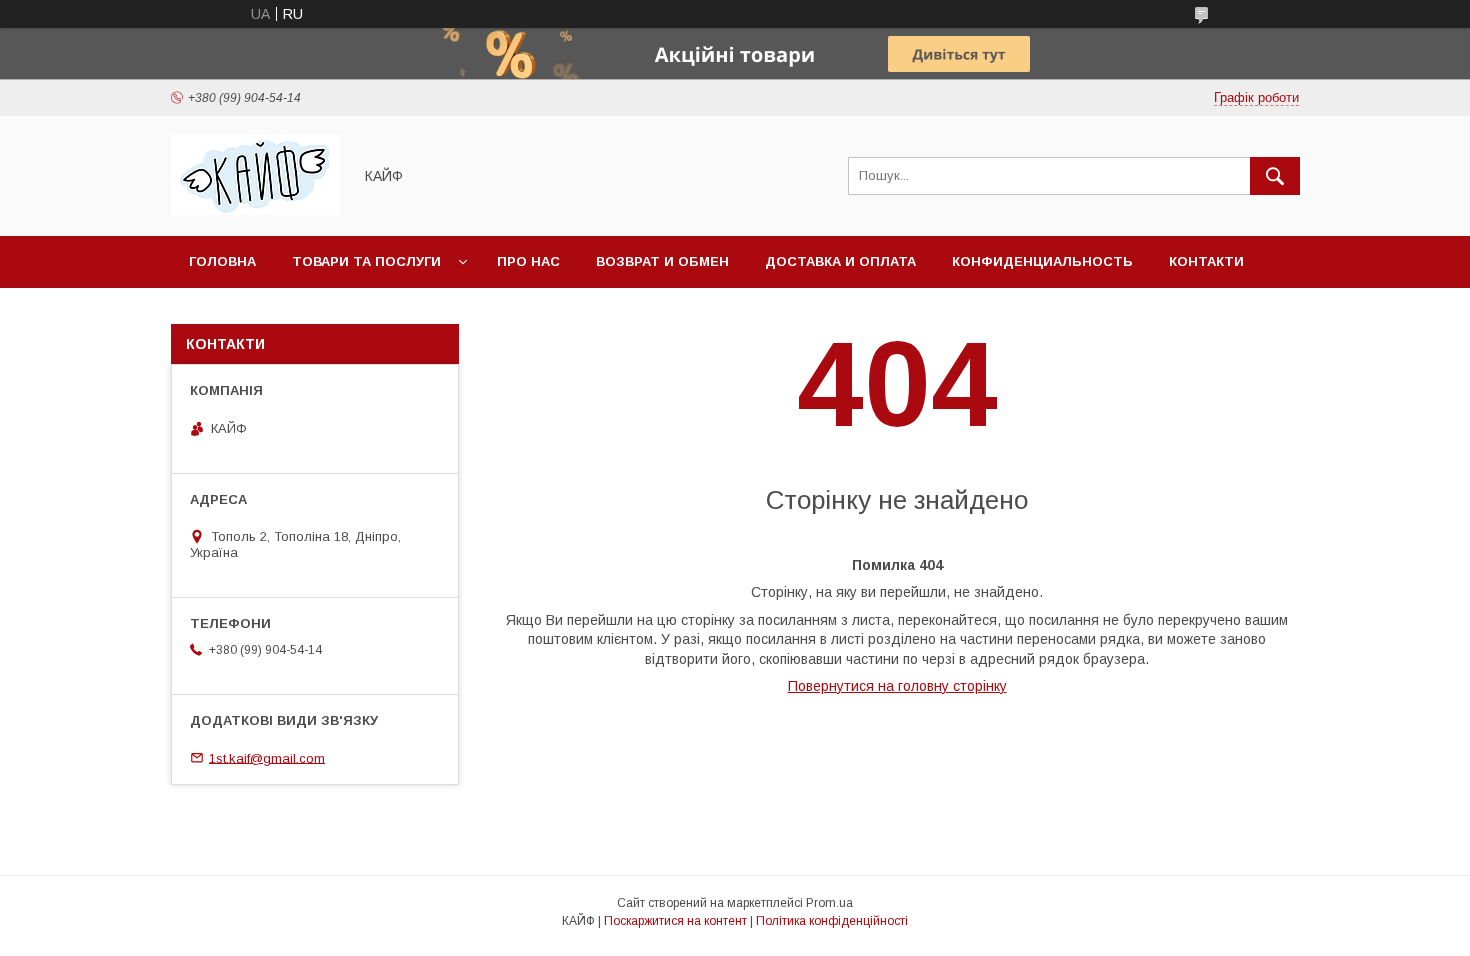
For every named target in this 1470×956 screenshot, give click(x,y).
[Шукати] (1275, 176)
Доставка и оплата (840, 261)
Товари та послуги (366, 261)
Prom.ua (829, 903)
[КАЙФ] (256, 210)
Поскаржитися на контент (675, 921)
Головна (222, 261)
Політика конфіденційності (832, 921)
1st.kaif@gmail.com (267, 757)
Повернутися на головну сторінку (897, 686)
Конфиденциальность (1042, 261)
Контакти (1206, 261)
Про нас (528, 261)
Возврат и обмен (662, 261)
